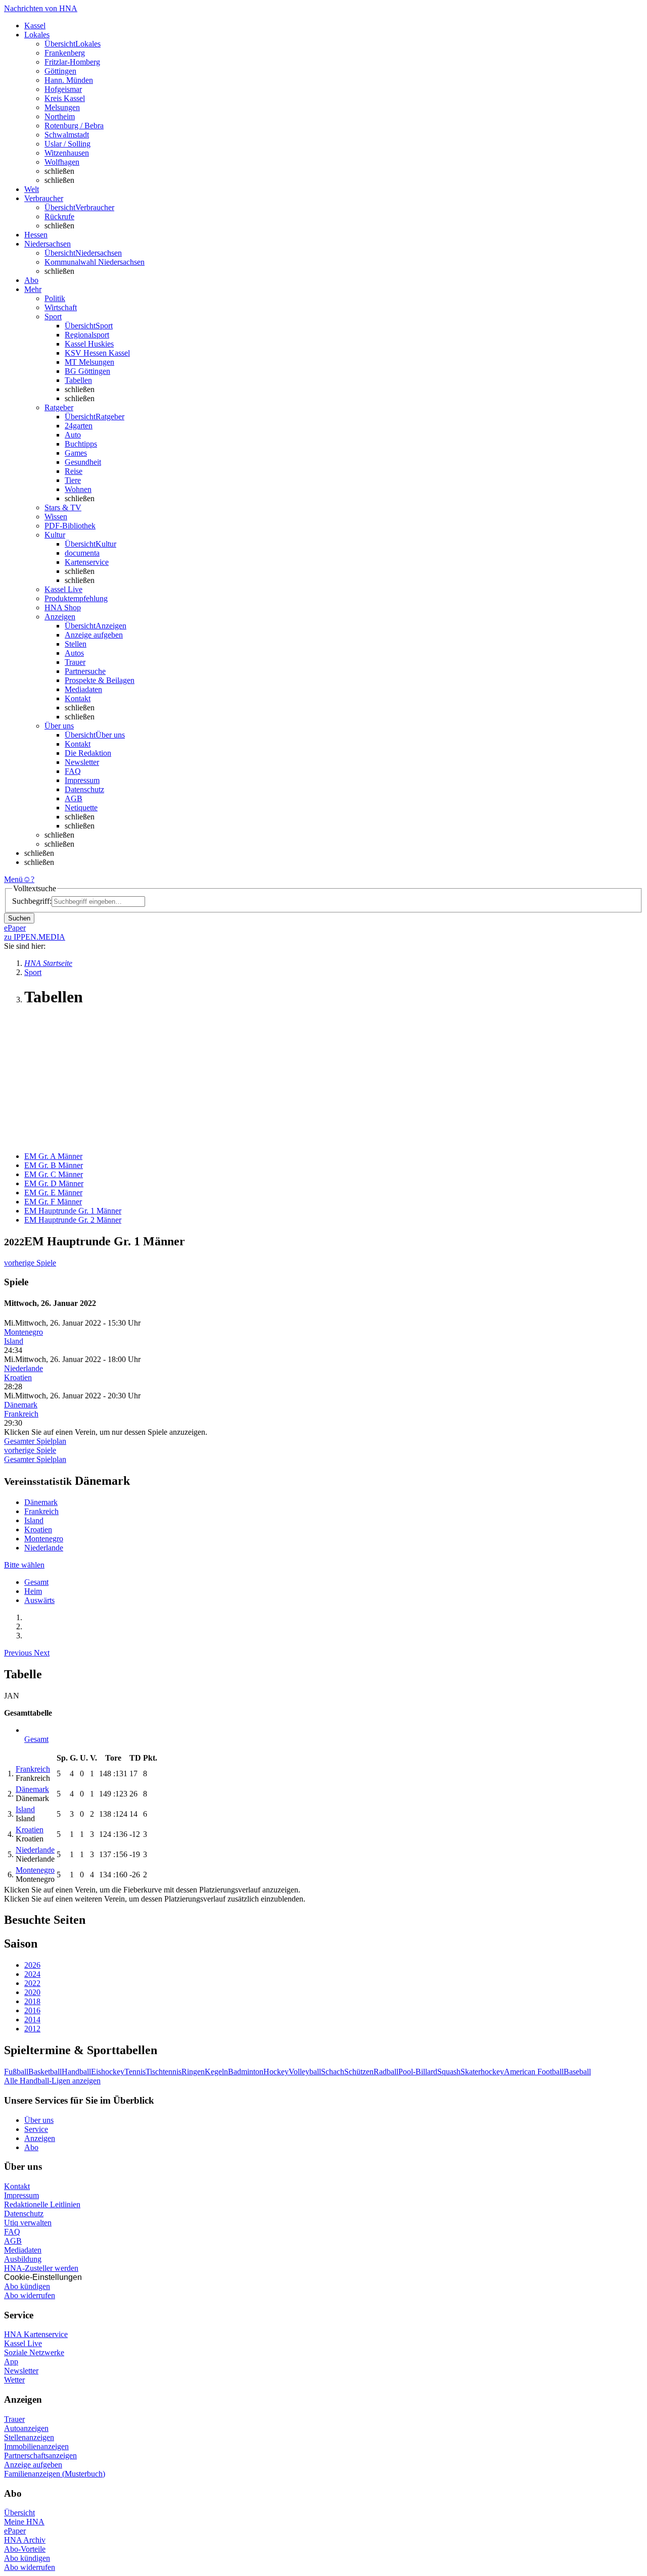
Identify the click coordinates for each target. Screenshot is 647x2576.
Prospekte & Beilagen (100, 680)
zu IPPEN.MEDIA (35, 937)
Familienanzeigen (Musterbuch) (55, 2474)
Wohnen (78, 489)
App (11, 2362)
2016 (32, 2010)
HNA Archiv (25, 2540)
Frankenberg (65, 53)
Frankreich (21, 1414)
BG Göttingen (87, 371)
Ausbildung (23, 2259)
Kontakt (78, 698)
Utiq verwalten (28, 2223)
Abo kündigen (27, 2286)
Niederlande (24, 1368)
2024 (32, 1974)
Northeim (60, 116)
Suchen (19, 918)
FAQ (73, 771)
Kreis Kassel (65, 98)
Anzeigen (40, 2138)
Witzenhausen (67, 153)
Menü (13, 879)
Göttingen (60, 71)
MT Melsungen (89, 362)
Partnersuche (85, 671)
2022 (32, 1983)
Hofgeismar (63, 89)
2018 (32, 2001)
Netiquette (81, 808)
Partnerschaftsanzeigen (40, 2456)
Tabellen (78, 380)
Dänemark (21, 1405)
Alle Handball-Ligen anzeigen (52, 2081)
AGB (74, 798)
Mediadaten (83, 689)
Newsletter (82, 762)
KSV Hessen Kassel (97, 353)
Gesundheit (83, 462)
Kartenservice (87, 562)
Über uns (39, 2120)
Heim (33, 1591)
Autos (74, 653)
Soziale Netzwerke (34, 2352)
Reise (74, 471)
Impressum (82, 780)
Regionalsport (87, 335)
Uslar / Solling (67, 144)
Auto (73, 435)
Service (36, 2129)
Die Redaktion (88, 753)
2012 (32, 2029)
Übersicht (19, 2513)
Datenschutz (84, 789)
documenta (82, 553)
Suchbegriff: (32, 901)
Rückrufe (59, 216)
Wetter (14, 2380)
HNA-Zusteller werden (41, 2268)
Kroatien (18, 1377)
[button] (19, 1653)
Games (76, 453)
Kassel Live (23, 2343)
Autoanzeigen (26, 2428)
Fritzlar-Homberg (72, 62)
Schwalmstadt (67, 135)
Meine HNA (24, 2522)
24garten (79, 426)
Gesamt (36, 1582)
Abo (31, 2147)
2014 (32, 2020)
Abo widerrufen (30, 2295)
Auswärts (39, 1600)
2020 (32, 1992)
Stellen (76, 644)
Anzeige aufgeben (94, 635)
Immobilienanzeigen (36, 2446)
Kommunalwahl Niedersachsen (95, 262)
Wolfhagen (62, 162)
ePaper (15, 2531)
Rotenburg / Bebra (74, 126)
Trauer (75, 662)
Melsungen (62, 107)
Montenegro (24, 1332)
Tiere (73, 480)
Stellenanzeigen (29, 2437)
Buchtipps (81, 444)
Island (14, 1341)
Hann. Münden (69, 80)
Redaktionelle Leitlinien (42, 2204)
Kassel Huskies (89, 344)
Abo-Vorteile (25, 2549)
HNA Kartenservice (36, 2334)
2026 (32, 1965)
